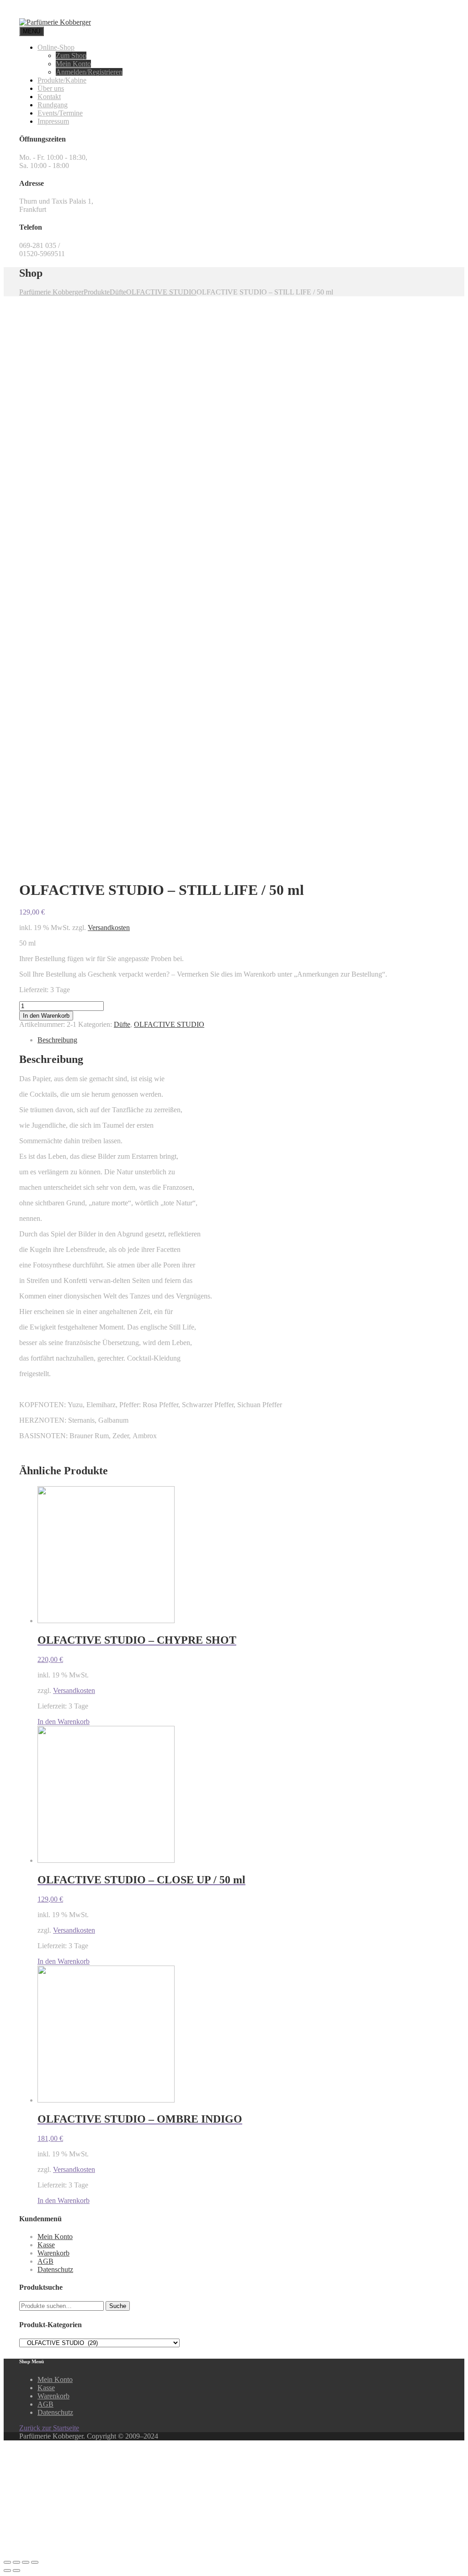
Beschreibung (57, 1040)
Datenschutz (55, 2269)
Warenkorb (53, 2253)
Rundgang (53, 105)
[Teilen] (16, 2562)
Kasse (46, 2245)
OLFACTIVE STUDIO (169, 1024)
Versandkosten (109, 928)
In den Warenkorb (46, 1016)
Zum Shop (71, 55)
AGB (45, 2261)
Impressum (53, 121)
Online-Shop (56, 47)
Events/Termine (60, 113)
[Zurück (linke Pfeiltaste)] (7, 2571)
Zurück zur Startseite (49, 2428)
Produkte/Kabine (62, 80)
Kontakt (49, 97)
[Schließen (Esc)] (7, 2562)
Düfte (122, 1024)
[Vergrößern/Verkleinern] (35, 2562)
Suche (118, 2306)
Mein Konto (73, 64)
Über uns (51, 88)
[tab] (243, 1040)
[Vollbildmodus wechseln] (26, 2562)
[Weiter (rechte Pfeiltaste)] (16, 2571)
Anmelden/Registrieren (89, 72)
